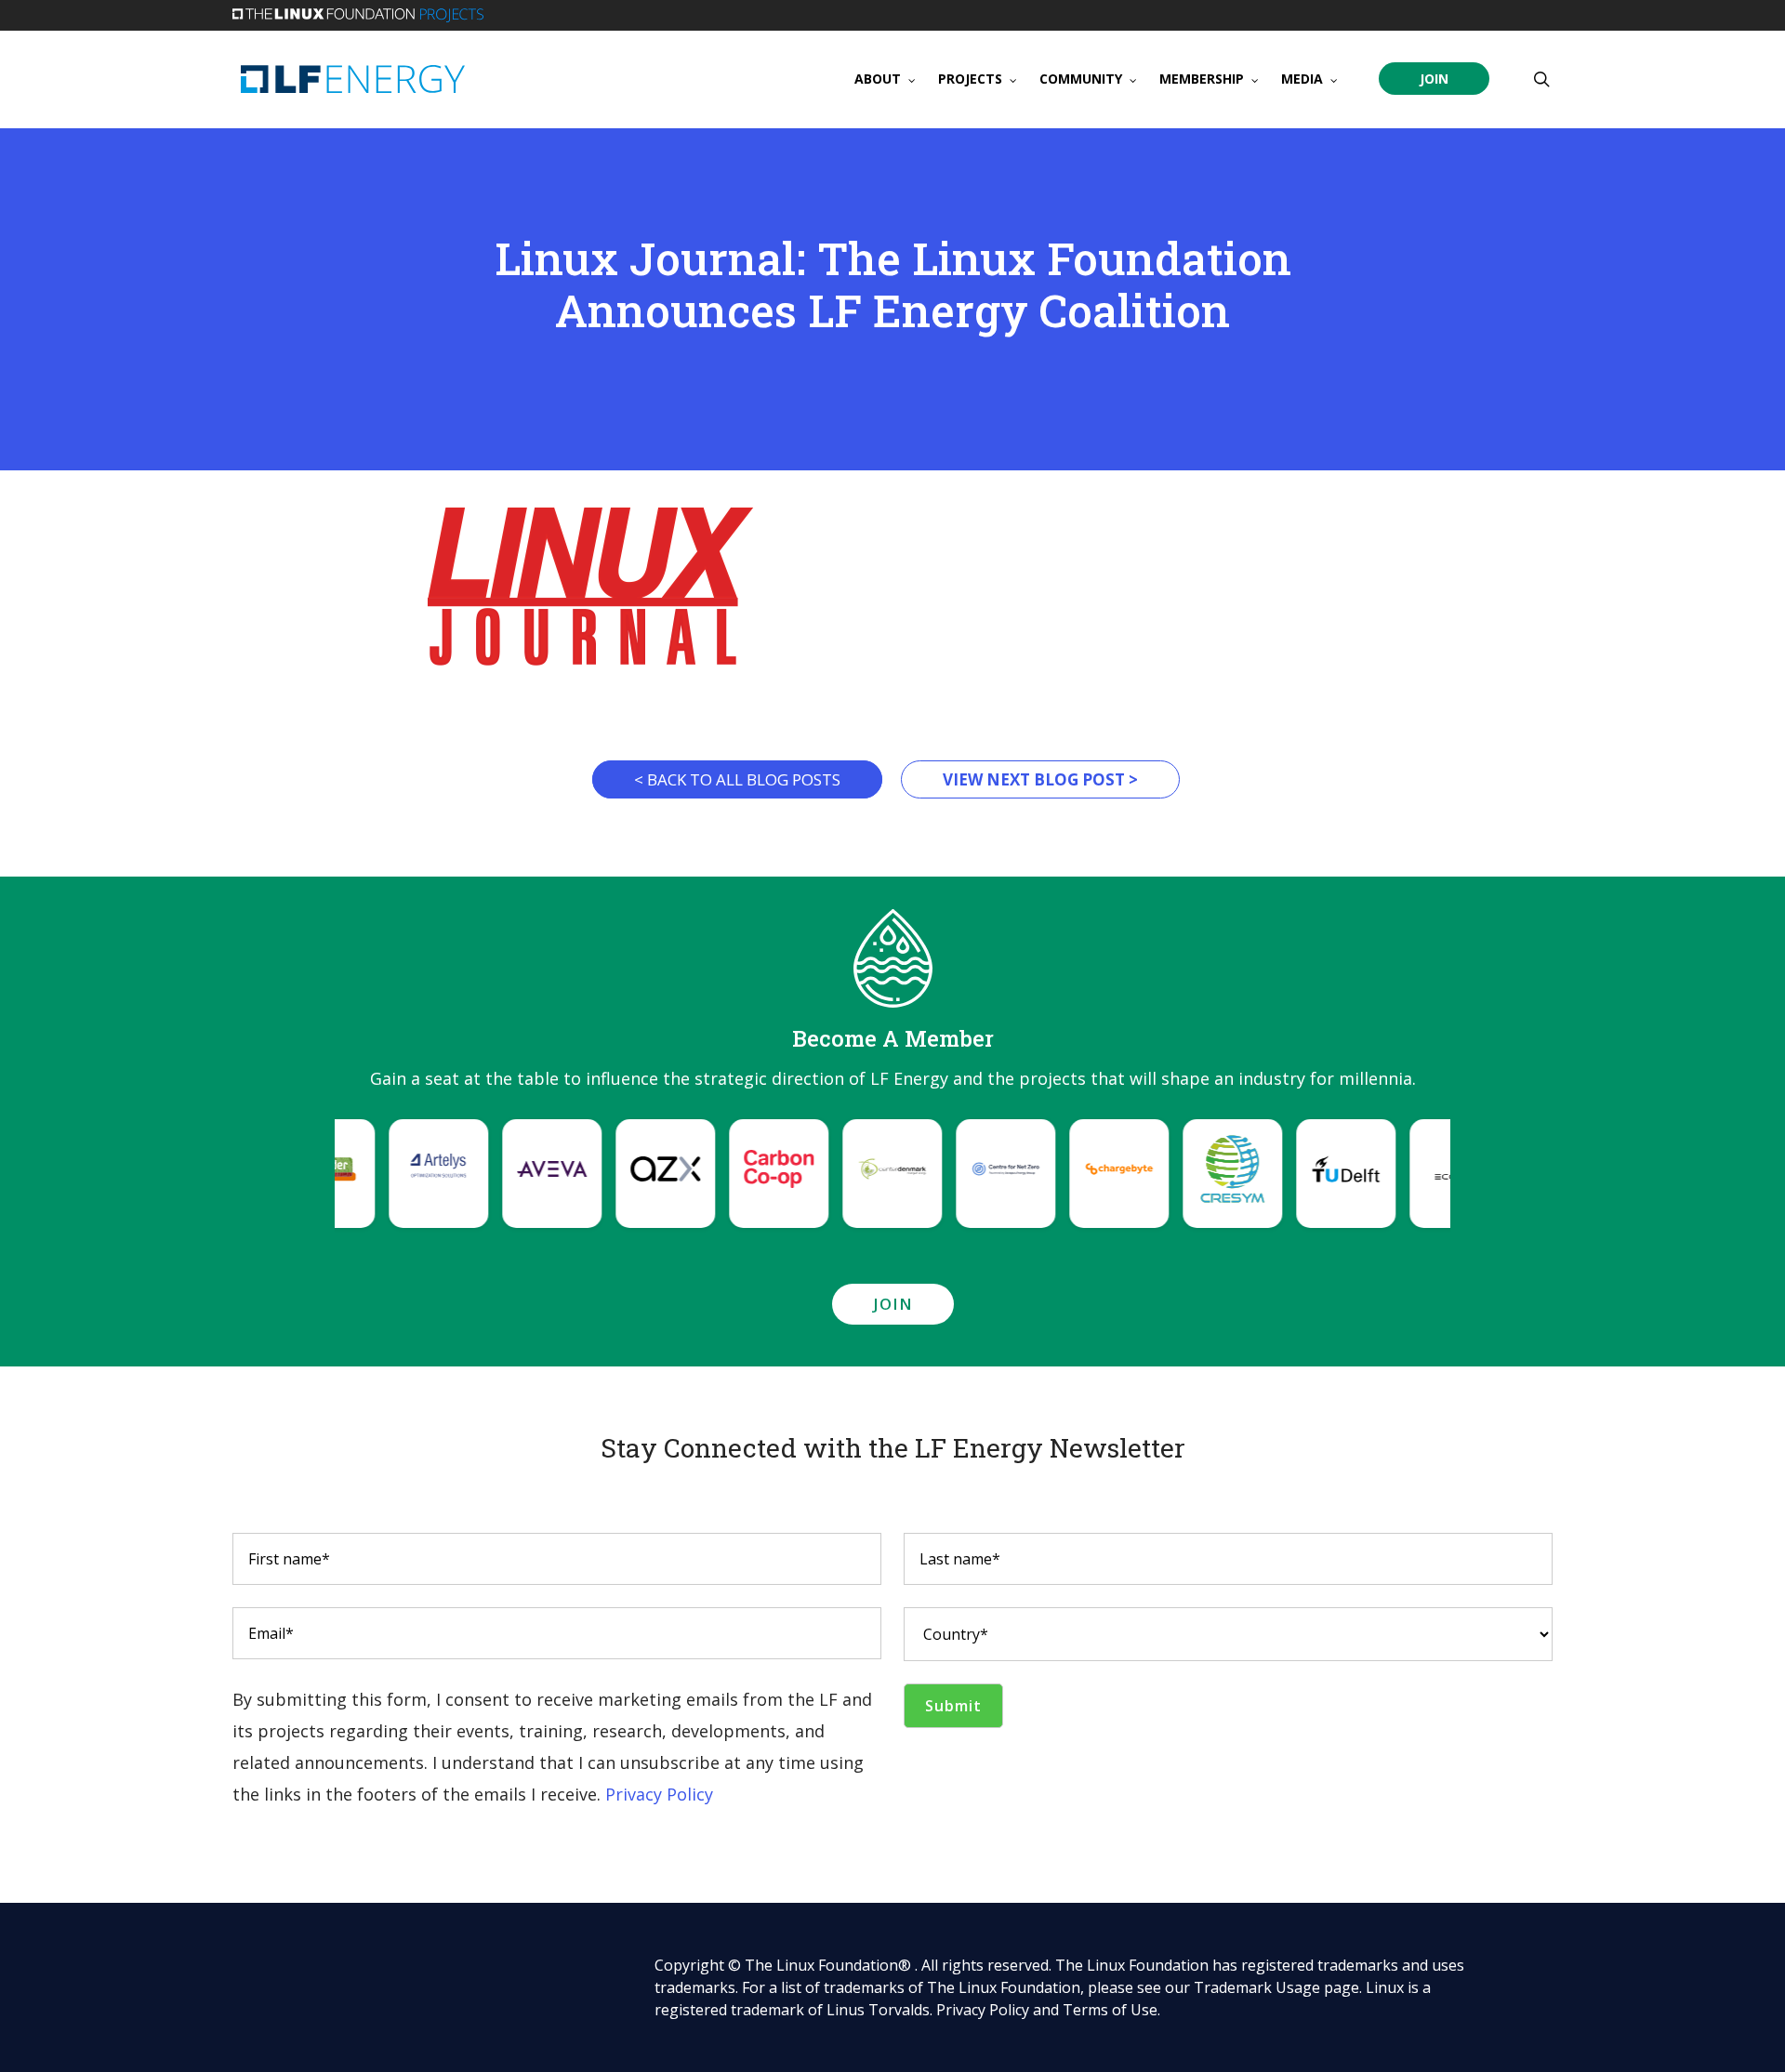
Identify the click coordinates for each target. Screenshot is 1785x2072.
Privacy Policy (659, 1794)
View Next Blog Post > (1040, 779)
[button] (424, 1169)
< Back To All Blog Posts (737, 779)
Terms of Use (1110, 2010)
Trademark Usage (1257, 1987)
